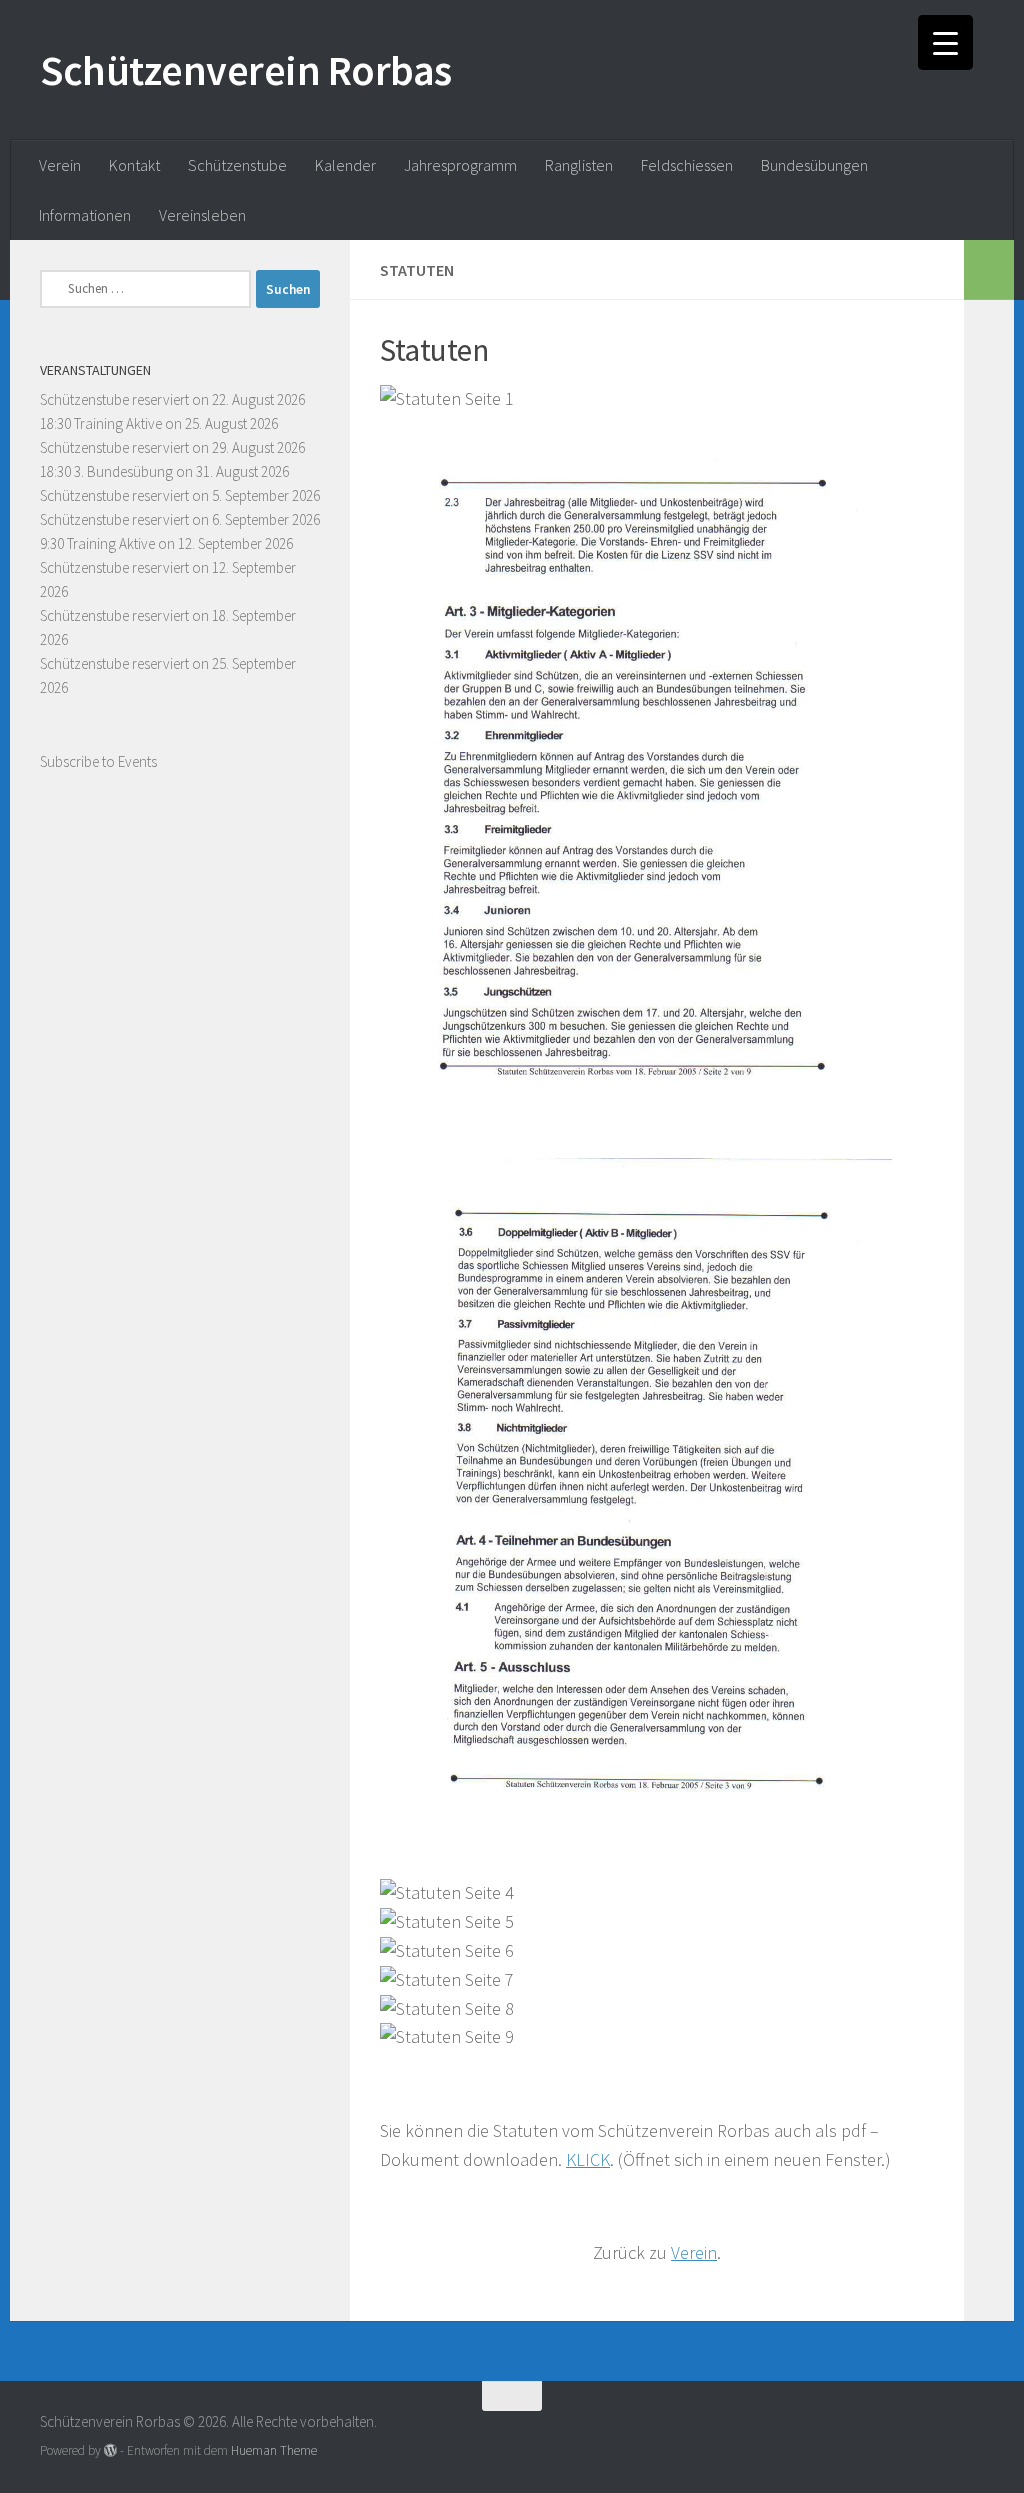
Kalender (345, 165)
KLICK (588, 2159)
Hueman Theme (274, 2450)
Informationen (85, 215)
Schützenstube (237, 165)
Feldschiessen (687, 165)
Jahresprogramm (460, 165)
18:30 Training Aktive (101, 423)
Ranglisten (579, 165)
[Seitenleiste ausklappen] (989, 270)
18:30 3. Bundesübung (106, 471)
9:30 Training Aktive (97, 543)
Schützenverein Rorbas (246, 70)
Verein (60, 165)
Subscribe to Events (98, 761)
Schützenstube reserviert (114, 399)
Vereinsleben (202, 215)
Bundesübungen (814, 165)
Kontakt (134, 165)
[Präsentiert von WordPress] (110, 2450)
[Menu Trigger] (945, 42)
